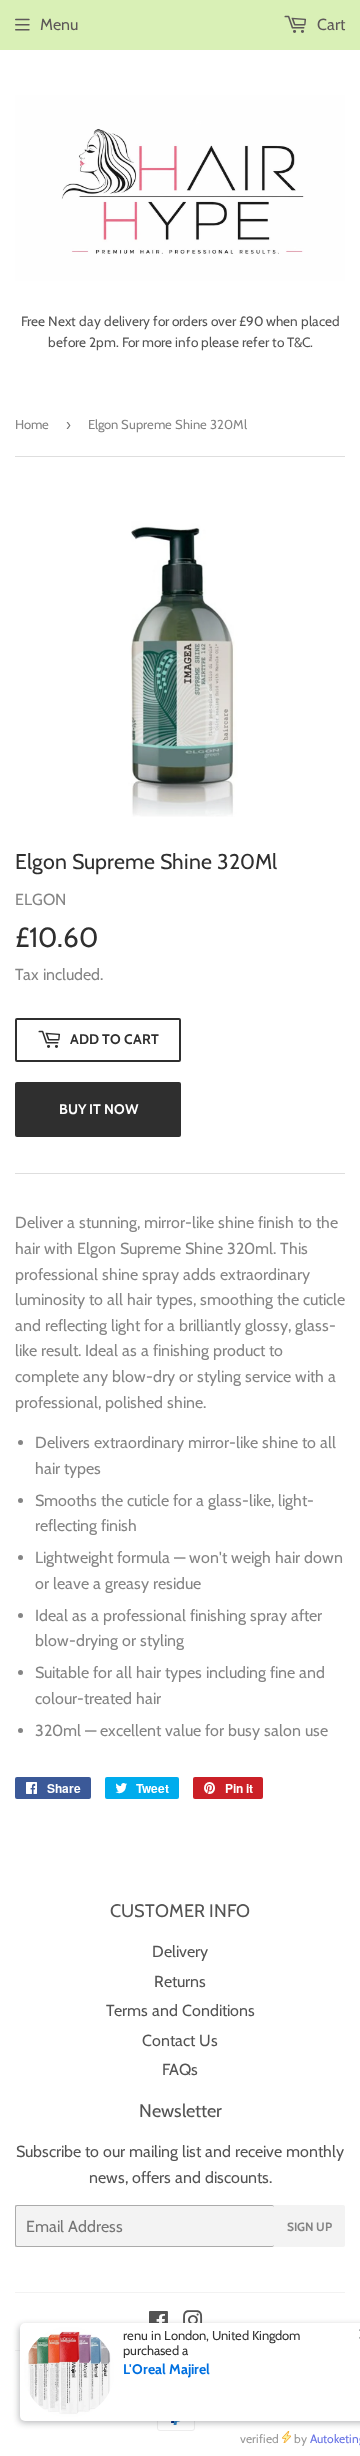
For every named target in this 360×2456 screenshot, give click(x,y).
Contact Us (180, 2040)
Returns (180, 1981)
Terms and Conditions (180, 2010)
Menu (59, 24)
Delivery (180, 1951)
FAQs (180, 2069)
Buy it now (98, 1109)
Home (32, 424)
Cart (329, 24)
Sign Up (309, 2226)
